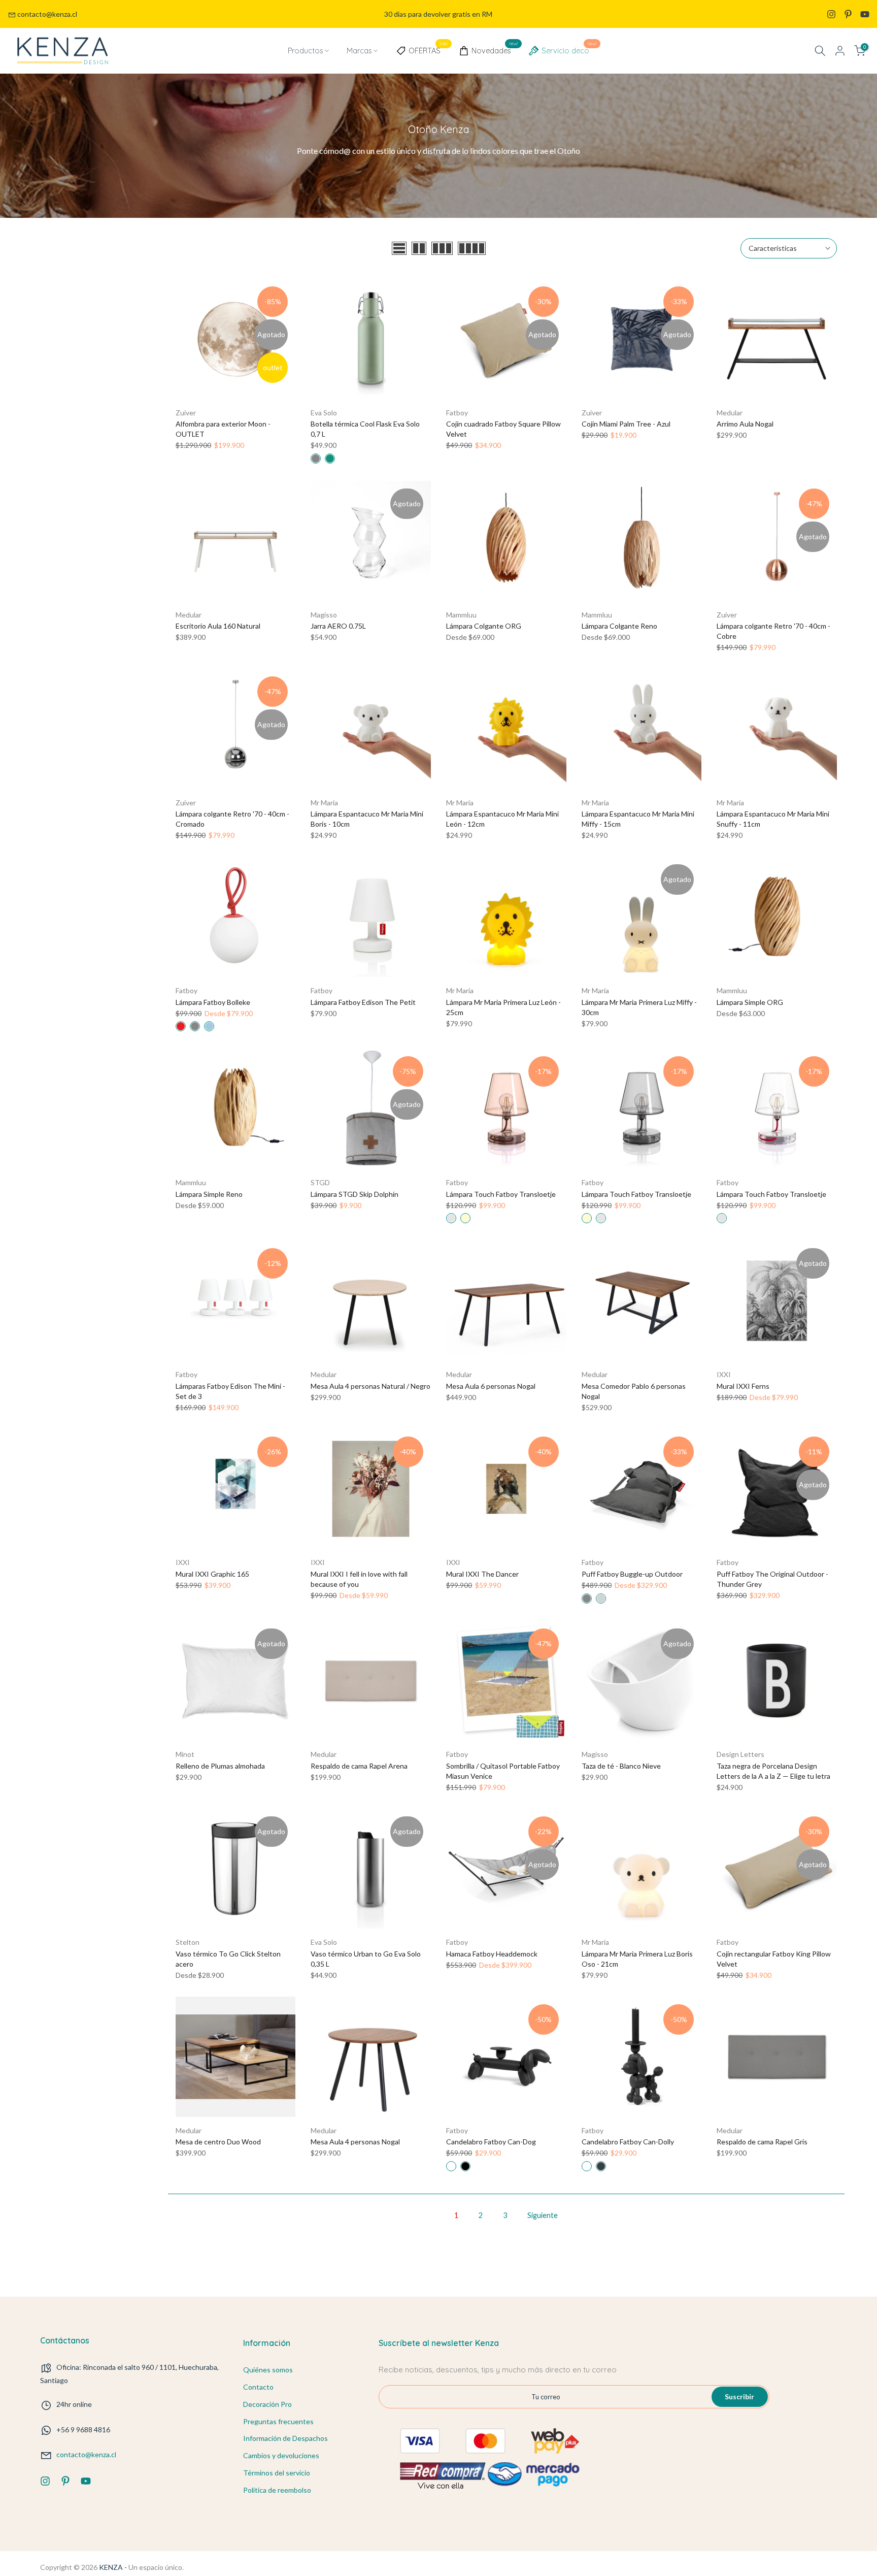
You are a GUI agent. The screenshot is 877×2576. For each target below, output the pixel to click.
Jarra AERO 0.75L (338, 626)
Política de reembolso (277, 2490)
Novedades (495, 49)
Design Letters (740, 1754)
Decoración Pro (267, 2404)
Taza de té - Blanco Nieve (621, 1766)
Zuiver (186, 413)
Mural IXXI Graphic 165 (212, 1574)
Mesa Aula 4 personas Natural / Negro (370, 1386)
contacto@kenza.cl (47, 14)
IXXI (724, 1374)
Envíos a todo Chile (438, 14)
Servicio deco (569, 49)
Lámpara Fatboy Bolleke (213, 1002)
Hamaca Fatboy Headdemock (492, 1954)
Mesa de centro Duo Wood (218, 2142)
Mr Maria (324, 803)
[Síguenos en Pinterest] (848, 14)
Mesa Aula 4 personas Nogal (355, 2142)
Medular (730, 413)
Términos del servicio (277, 2473)
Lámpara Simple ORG (750, 1002)
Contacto (258, 2387)
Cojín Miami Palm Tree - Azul (626, 424)
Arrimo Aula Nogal (745, 424)
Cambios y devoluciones (281, 2455)
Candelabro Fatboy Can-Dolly (628, 2142)
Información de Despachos (285, 2438)
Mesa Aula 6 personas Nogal (491, 1386)
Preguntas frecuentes (278, 2421)
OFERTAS (428, 49)
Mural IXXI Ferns (743, 1386)
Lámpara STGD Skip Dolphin (355, 1194)
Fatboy (457, 413)
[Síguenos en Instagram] (831, 14)
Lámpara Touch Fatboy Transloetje (501, 1194)
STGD (320, 1182)
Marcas (359, 51)
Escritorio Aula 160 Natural (218, 626)
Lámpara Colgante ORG (484, 626)
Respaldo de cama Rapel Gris (762, 2142)
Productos (305, 51)
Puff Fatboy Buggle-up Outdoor (632, 1574)
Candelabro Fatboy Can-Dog (491, 2142)
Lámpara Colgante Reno (619, 626)
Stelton (188, 1942)
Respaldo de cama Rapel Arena (359, 1766)
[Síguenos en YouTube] (865, 14)
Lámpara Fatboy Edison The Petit (363, 1002)
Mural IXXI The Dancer (482, 1574)
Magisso (324, 615)
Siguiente (543, 2215)
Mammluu (461, 615)
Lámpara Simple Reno (209, 1194)
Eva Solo (324, 413)
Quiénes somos (268, 2370)
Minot (185, 1754)
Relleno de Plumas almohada (220, 1766)
